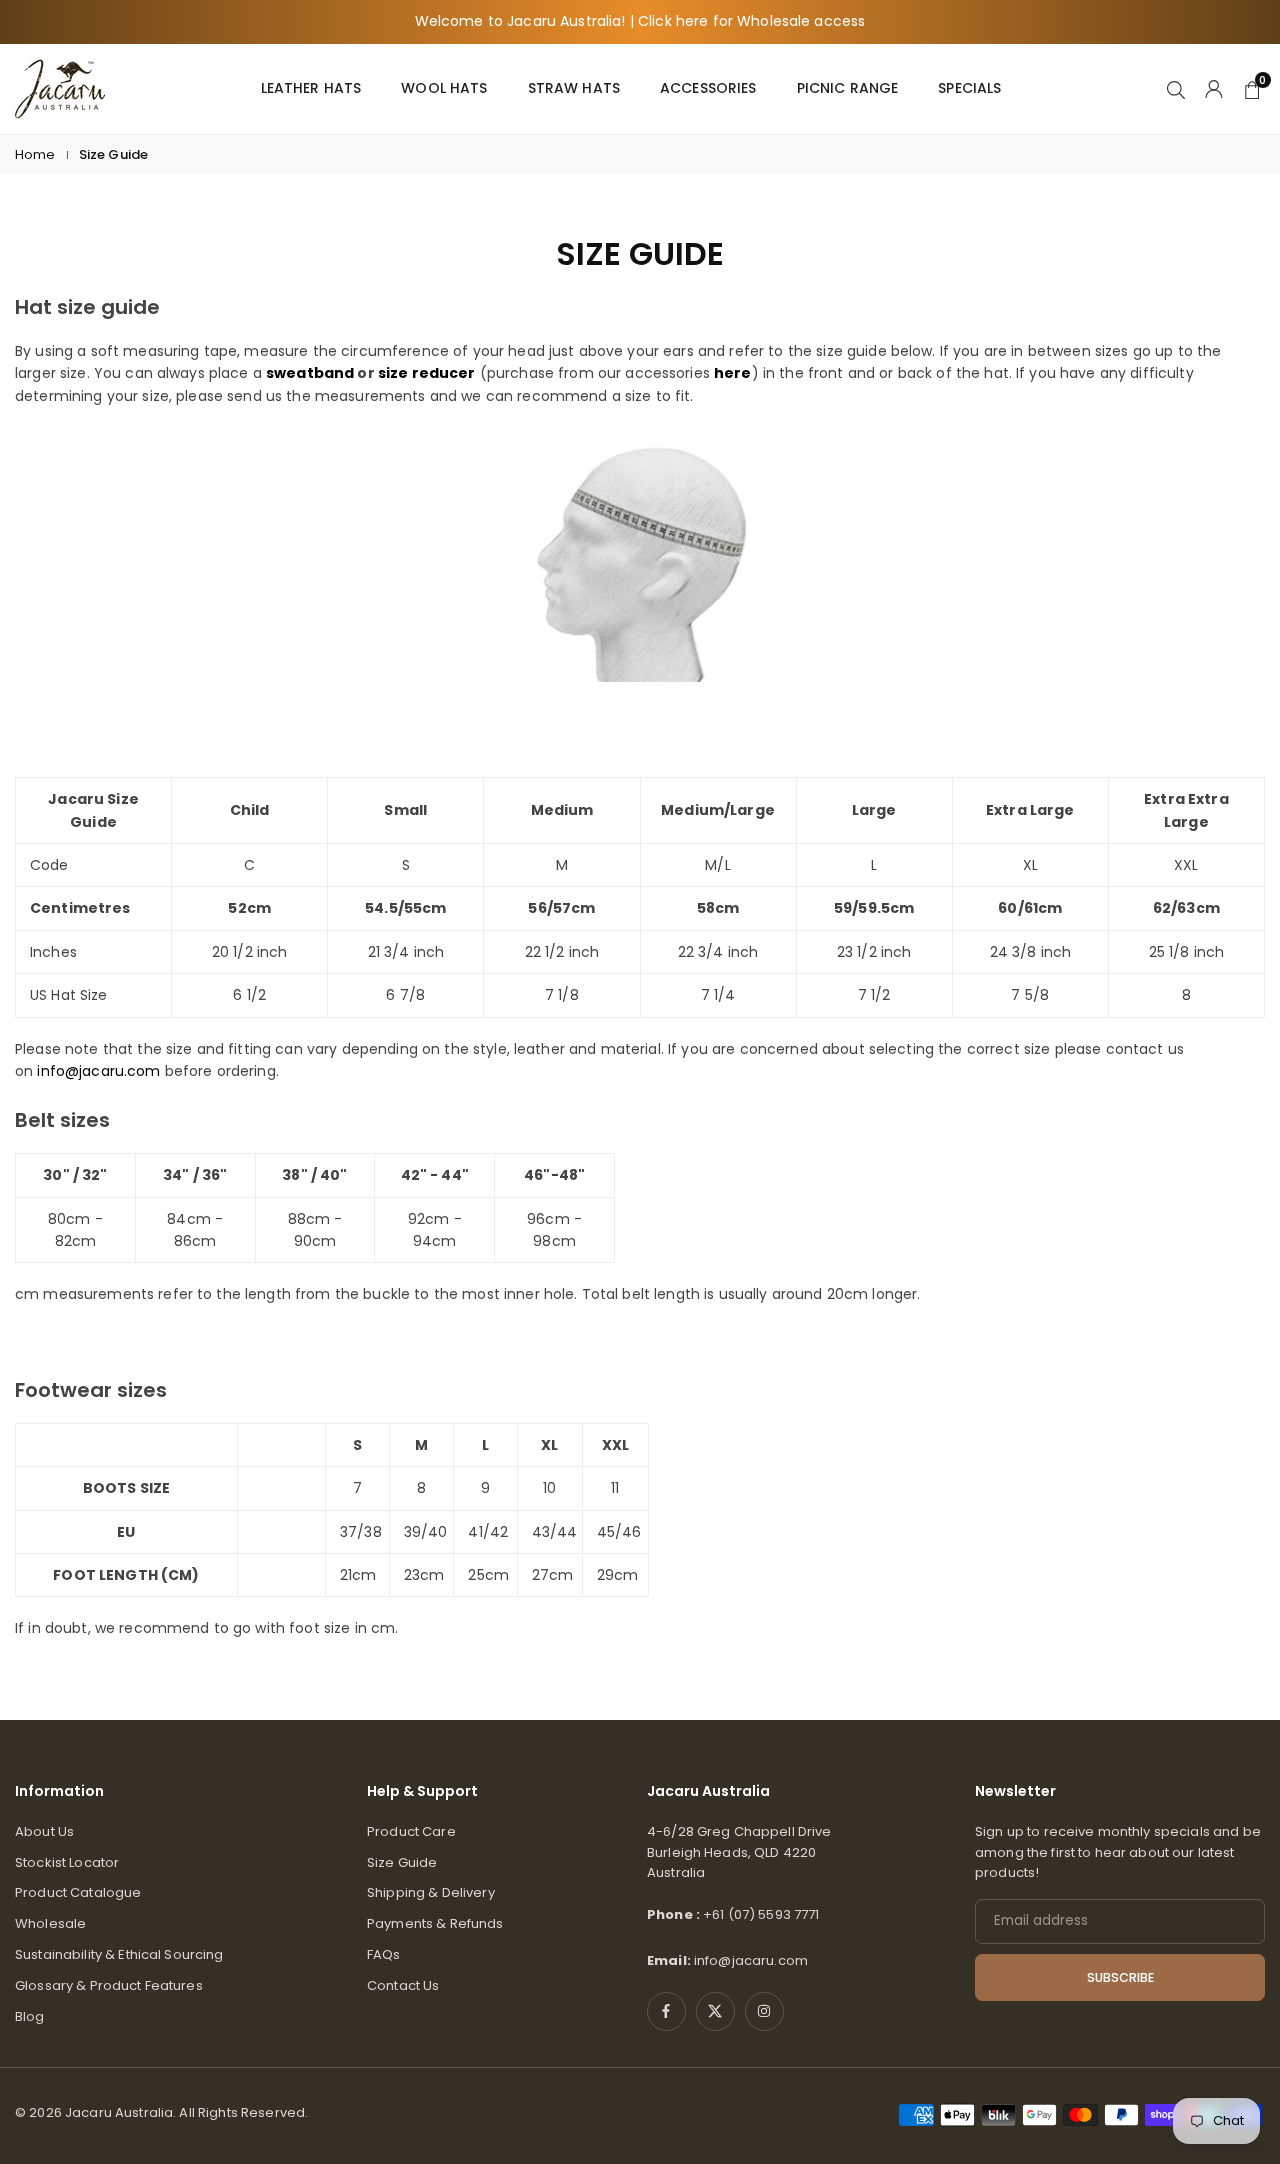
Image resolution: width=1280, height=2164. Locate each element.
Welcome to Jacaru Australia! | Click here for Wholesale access (640, 21)
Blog (30, 2016)
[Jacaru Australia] (60, 87)
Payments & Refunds (435, 1923)
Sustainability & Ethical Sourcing (119, 1954)
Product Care (411, 1831)
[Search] (1176, 88)
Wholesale (50, 1923)
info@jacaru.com (98, 1071)
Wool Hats (444, 88)
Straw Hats (574, 88)
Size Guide (402, 1862)
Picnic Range (848, 88)
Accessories (708, 88)
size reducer (427, 373)
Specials (969, 88)
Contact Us (403, 1985)
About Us (44, 1831)
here (733, 373)
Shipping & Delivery (431, 1892)
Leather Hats (311, 88)
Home (35, 154)
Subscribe (1120, 1977)
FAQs (384, 1954)
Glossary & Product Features (109, 1985)
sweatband (310, 373)
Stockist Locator (67, 1862)
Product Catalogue (78, 1892)
